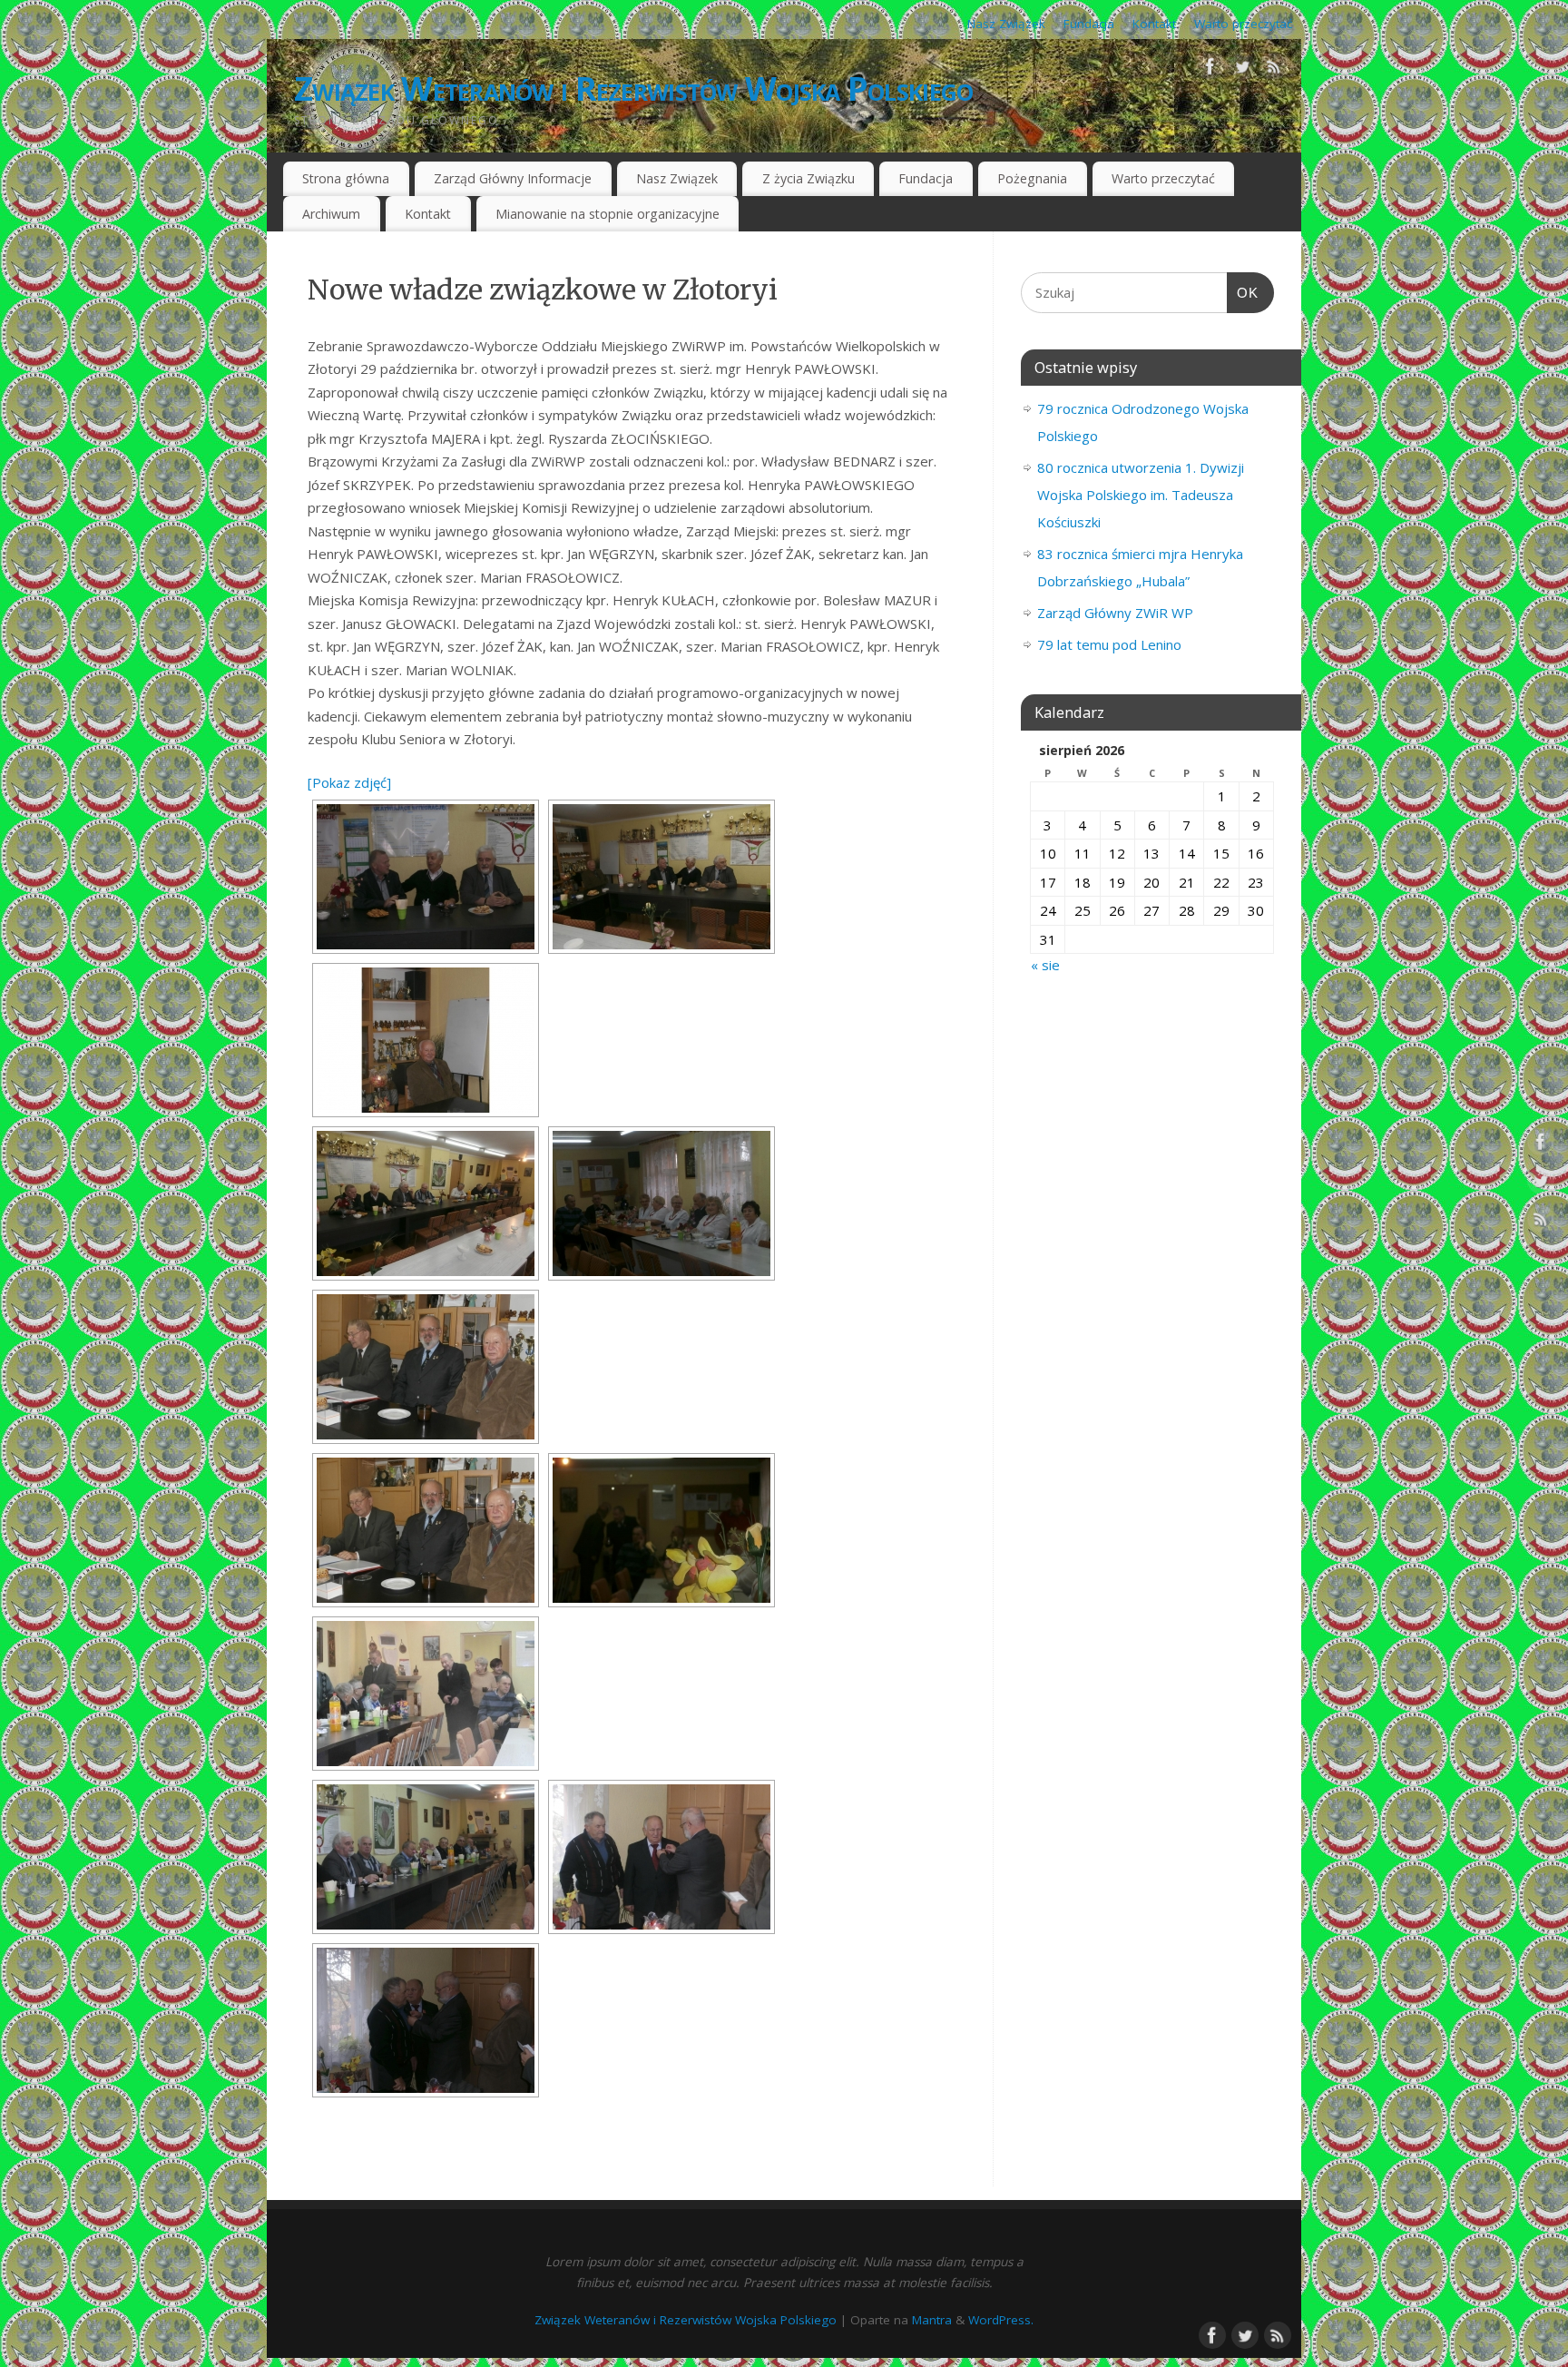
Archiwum (331, 214)
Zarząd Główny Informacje (513, 178)
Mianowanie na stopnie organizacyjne (608, 214)
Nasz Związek (1006, 24)
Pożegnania (1032, 178)
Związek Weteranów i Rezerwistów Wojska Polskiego (633, 88)
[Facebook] (1210, 70)
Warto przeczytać (1243, 24)
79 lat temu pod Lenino (1109, 644)
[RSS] (1274, 70)
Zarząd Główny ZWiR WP (1115, 613)
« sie (1045, 965)
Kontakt (1154, 24)
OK (1243, 293)
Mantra (932, 2320)
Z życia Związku (808, 178)
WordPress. (1001, 2320)
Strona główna (346, 178)
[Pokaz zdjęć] (349, 782)
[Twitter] (1242, 70)
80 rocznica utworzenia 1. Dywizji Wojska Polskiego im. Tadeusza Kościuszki (1141, 495)
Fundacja (1089, 24)
